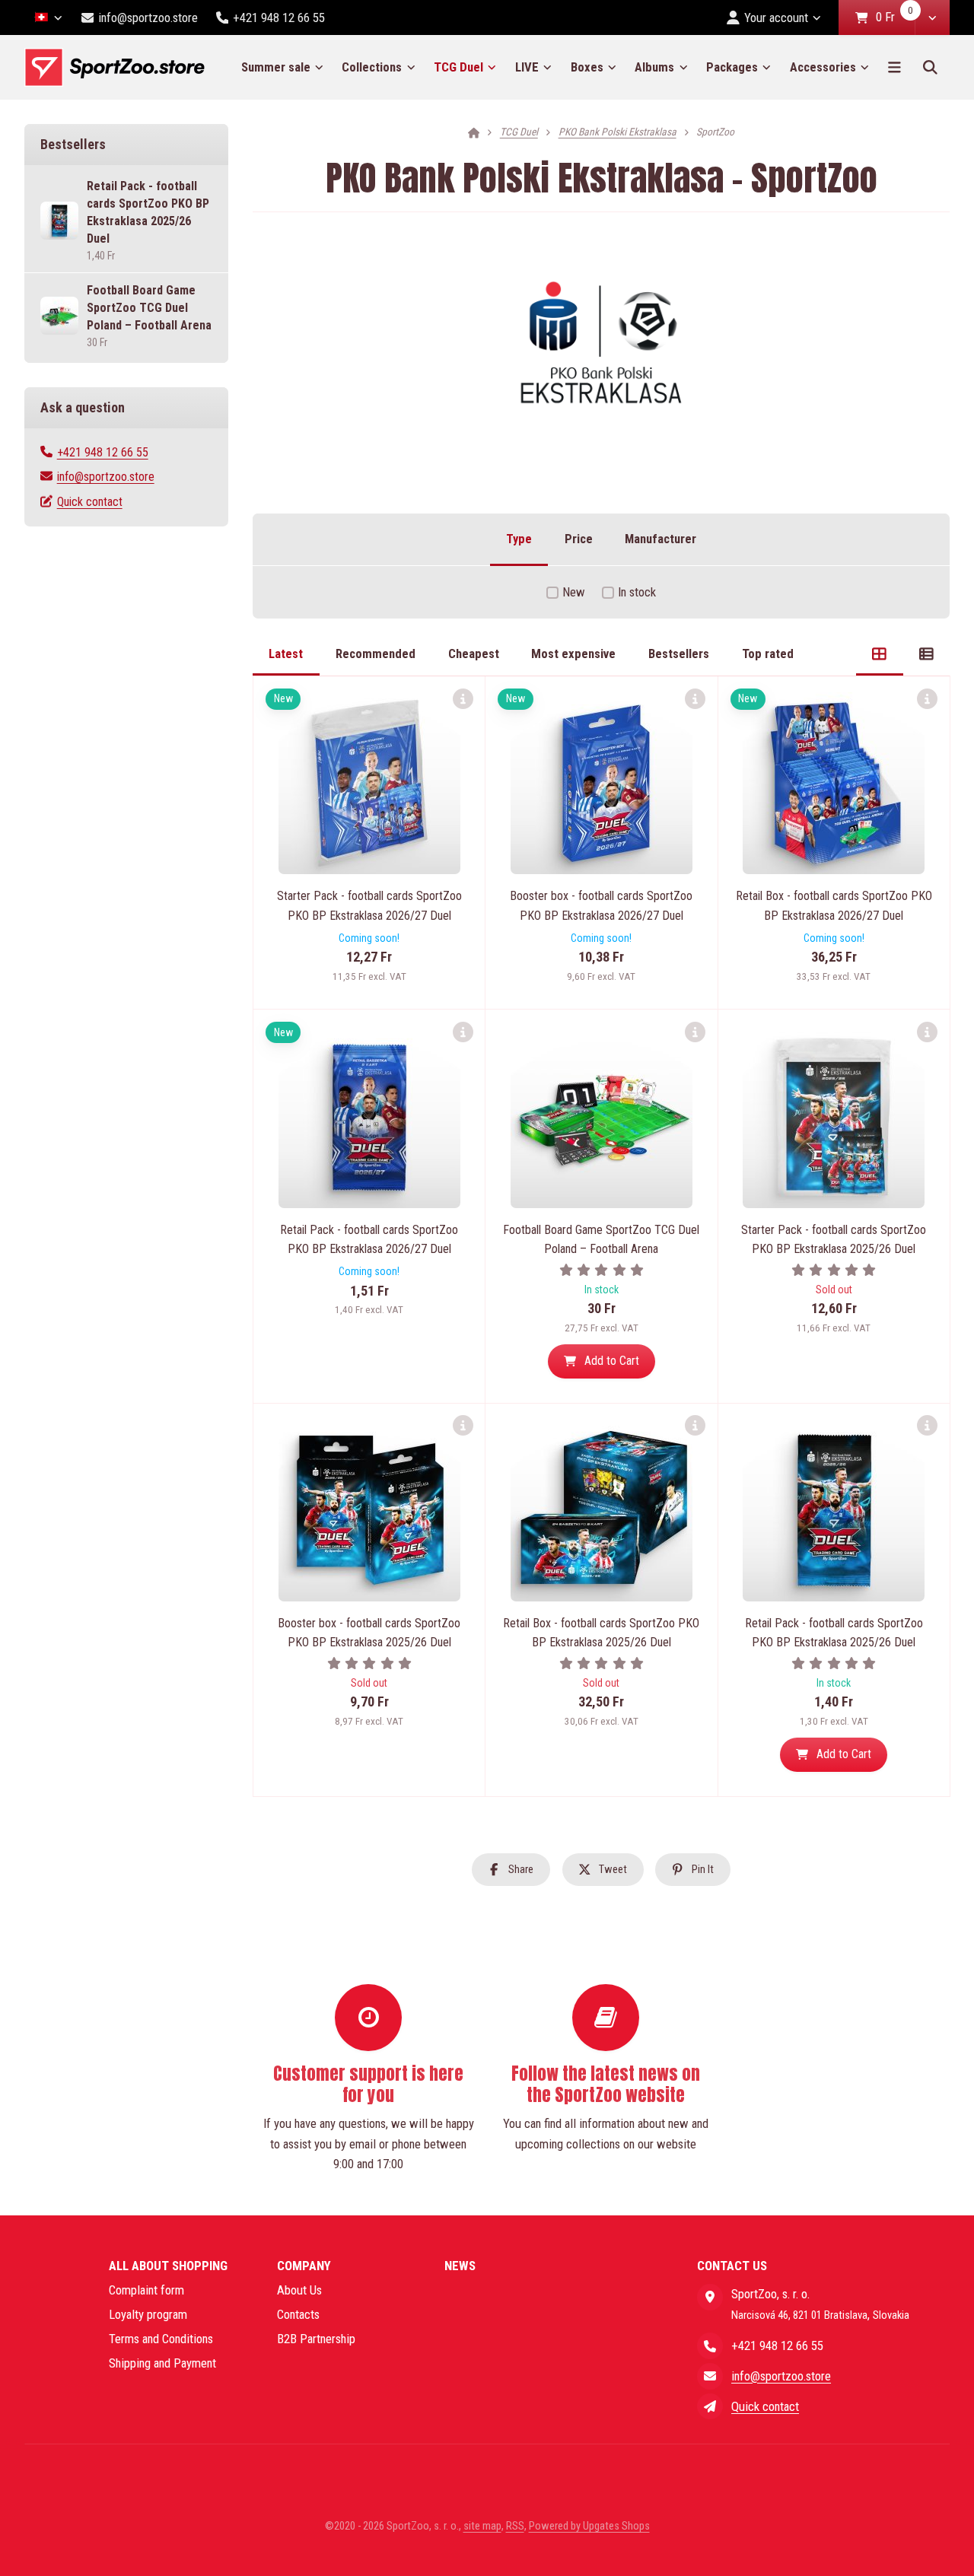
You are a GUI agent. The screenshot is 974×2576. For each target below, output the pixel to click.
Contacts (298, 2314)
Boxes (587, 67)
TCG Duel (458, 67)
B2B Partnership (316, 2339)
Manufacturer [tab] (660, 539)
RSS (515, 2526)
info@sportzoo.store (106, 477)
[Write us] (710, 2406)
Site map (482, 2526)
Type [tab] (519, 539)
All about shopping (168, 2266)
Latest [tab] (286, 654)
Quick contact (90, 502)
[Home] (115, 67)
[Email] (710, 2376)
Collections (372, 67)
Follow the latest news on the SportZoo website (606, 2084)
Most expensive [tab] (573, 654)
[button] (932, 17)
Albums (654, 67)
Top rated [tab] (768, 654)
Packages (732, 67)
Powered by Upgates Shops (589, 2526)
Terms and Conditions (161, 2339)
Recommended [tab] (376, 654)
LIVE (527, 67)
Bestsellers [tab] (679, 654)
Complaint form (146, 2290)
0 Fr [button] (895, 18)
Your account (776, 17)
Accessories (823, 67)
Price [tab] (579, 539)
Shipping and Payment (162, 2363)
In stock (637, 592)
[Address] (710, 2297)
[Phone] (710, 2345)
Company (304, 2266)
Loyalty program (148, 2314)
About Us (299, 2290)
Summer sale (276, 67)
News (460, 2266)
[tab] (879, 654)
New (574, 592)
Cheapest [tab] (474, 654)
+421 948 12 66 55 (103, 452)
